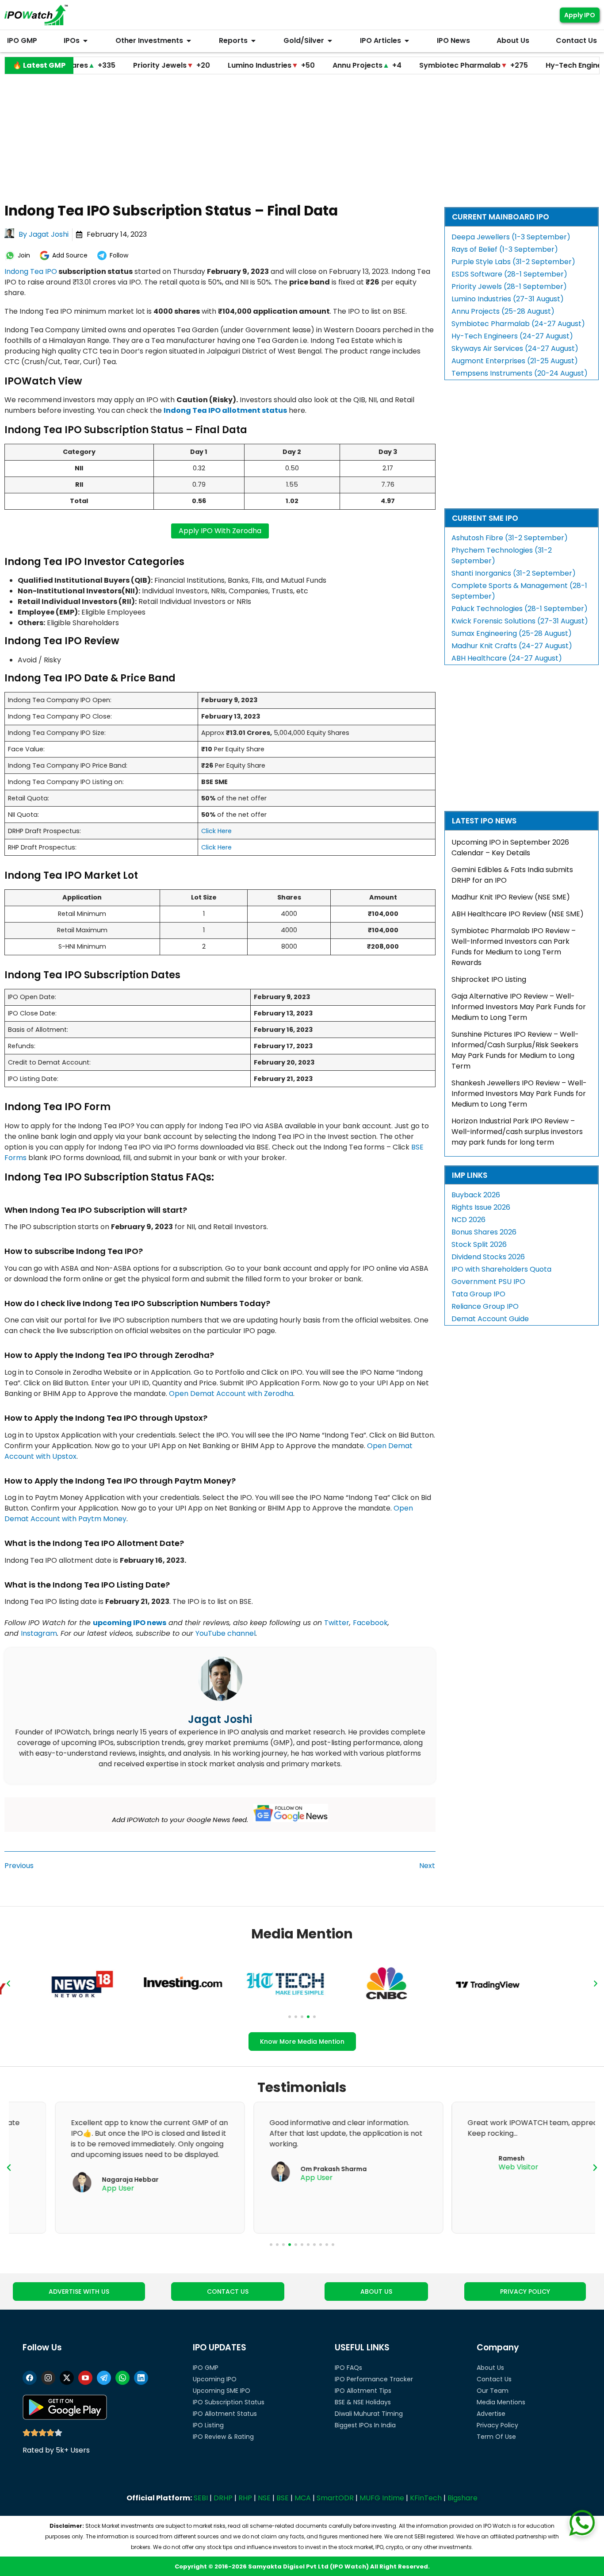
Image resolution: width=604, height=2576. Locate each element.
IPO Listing (208, 2425)
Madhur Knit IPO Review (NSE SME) (511, 897)
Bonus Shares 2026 (484, 1232)
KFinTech (426, 2498)
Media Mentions (501, 2402)
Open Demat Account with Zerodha (231, 1394)
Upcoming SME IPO (222, 2391)
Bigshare (463, 2498)
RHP (245, 2498)
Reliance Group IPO (485, 1306)
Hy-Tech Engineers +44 (529, 65)
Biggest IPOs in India (365, 2425)
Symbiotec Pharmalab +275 (411, 65)
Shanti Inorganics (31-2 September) (514, 573)
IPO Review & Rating (223, 2437)
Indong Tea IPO (31, 271)
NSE (264, 2498)
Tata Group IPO (478, 1294)
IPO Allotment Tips (363, 2391)
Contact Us (494, 2379)
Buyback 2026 (476, 1195)
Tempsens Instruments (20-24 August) (520, 373)
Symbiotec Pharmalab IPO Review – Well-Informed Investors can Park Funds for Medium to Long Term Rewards (514, 947)
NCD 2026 (468, 1220)
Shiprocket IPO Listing (489, 979)
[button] (8, 1984)
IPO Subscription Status (229, 2402)
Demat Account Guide (490, 1319)
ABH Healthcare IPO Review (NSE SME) (518, 914)
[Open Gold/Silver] (330, 41)
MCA (303, 2498)
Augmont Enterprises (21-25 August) (515, 361)
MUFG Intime (382, 2498)
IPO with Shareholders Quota (501, 1269)
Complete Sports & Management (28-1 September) (519, 591)
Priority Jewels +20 (109, 65)
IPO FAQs (348, 2368)
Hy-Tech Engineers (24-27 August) (512, 336)
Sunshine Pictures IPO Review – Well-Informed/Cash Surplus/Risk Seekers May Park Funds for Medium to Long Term (515, 1050)
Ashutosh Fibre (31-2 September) (510, 538)
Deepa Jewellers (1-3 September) (511, 237)
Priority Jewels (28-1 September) (509, 286)
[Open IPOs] (85, 41)
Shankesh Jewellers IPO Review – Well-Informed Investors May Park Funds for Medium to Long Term (519, 1094)
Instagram (39, 1633)
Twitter (337, 1623)
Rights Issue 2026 (481, 1207)
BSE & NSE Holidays (363, 2402)
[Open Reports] (253, 41)
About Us (490, 2368)
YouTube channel (226, 1633)
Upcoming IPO (215, 2379)
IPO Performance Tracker (374, 2379)
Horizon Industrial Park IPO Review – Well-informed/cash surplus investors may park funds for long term (517, 1132)
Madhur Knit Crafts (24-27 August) (512, 646)
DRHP (223, 2498)
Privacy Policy (497, 2425)
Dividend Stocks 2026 (488, 1257)
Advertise (491, 2414)
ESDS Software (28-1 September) (509, 274)
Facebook (370, 1623)
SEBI (201, 2498)
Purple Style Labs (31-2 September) (513, 262)
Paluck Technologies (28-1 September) (520, 609)
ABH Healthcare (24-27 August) (507, 658)
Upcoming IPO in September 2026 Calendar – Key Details (510, 848)
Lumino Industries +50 (209, 65)
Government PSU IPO (488, 1282)
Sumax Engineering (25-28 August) (512, 633)
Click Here (216, 831)
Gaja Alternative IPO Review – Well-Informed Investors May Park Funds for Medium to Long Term (519, 1007)
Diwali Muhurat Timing (369, 2414)
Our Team (493, 2391)
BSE (283, 2498)
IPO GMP (206, 2368)
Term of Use (496, 2437)
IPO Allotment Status (225, 2414)
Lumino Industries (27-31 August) (508, 299)
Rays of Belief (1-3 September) (505, 249)
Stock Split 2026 (479, 1244)
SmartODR (335, 2498)
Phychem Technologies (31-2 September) (502, 556)
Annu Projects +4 (305, 65)
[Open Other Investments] (189, 41)
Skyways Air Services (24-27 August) (515, 348)
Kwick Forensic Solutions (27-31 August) (520, 621)
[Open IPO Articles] (407, 41)
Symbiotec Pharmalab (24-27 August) (518, 324)
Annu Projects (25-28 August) (503, 311)
